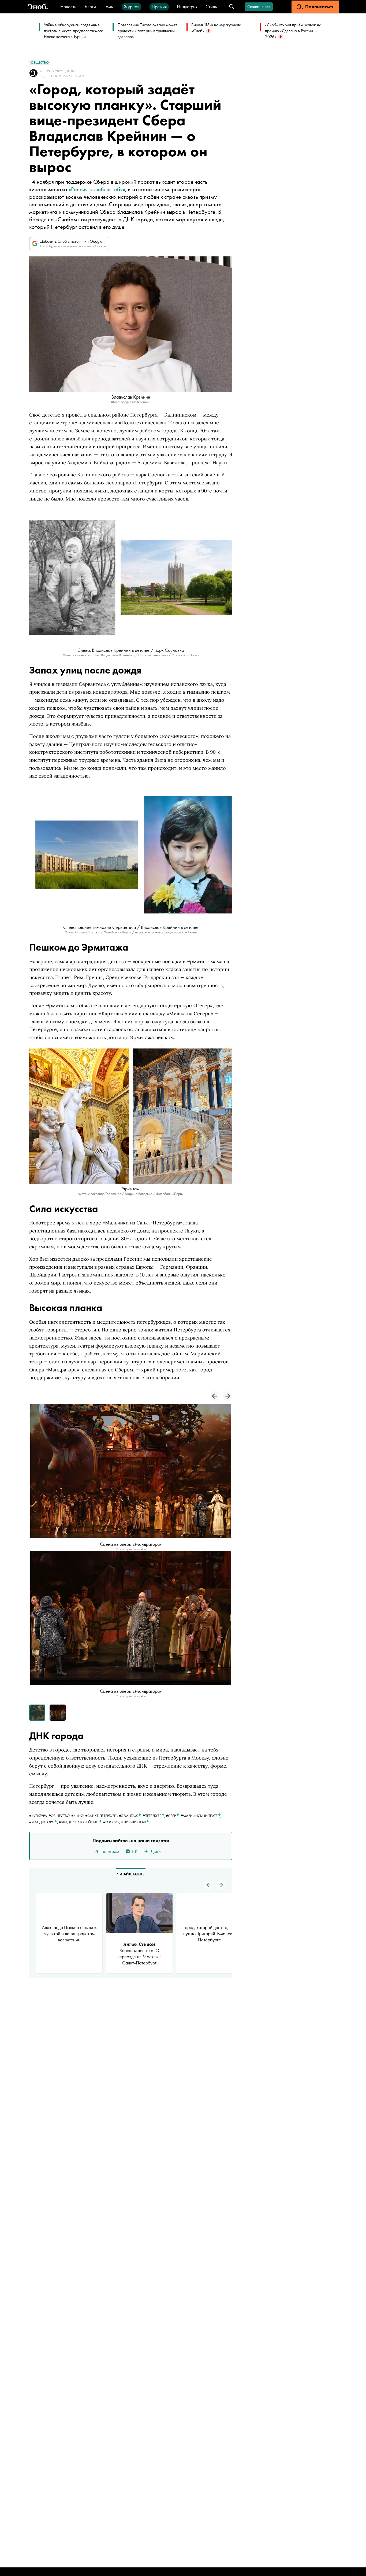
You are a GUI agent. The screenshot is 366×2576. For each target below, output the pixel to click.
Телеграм (110, 1851)
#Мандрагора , (44, 1822)
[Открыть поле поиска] (232, 7)
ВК (135, 1851)
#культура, (39, 1816)
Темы (109, 7)
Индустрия (187, 7)
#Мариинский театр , (201, 1816)
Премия (159, 7)
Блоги (90, 7)
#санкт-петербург (100, 1816)
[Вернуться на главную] (38, 7)
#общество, (60, 1816)
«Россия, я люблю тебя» (97, 189)
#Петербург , (154, 1816)
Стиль (211, 7)
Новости (68, 7)
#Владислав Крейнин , (81, 1822)
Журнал (132, 7)
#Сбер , (173, 1816)
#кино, (78, 1816)
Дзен (156, 1851)
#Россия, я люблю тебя (125, 1822)
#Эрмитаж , (131, 1816)
